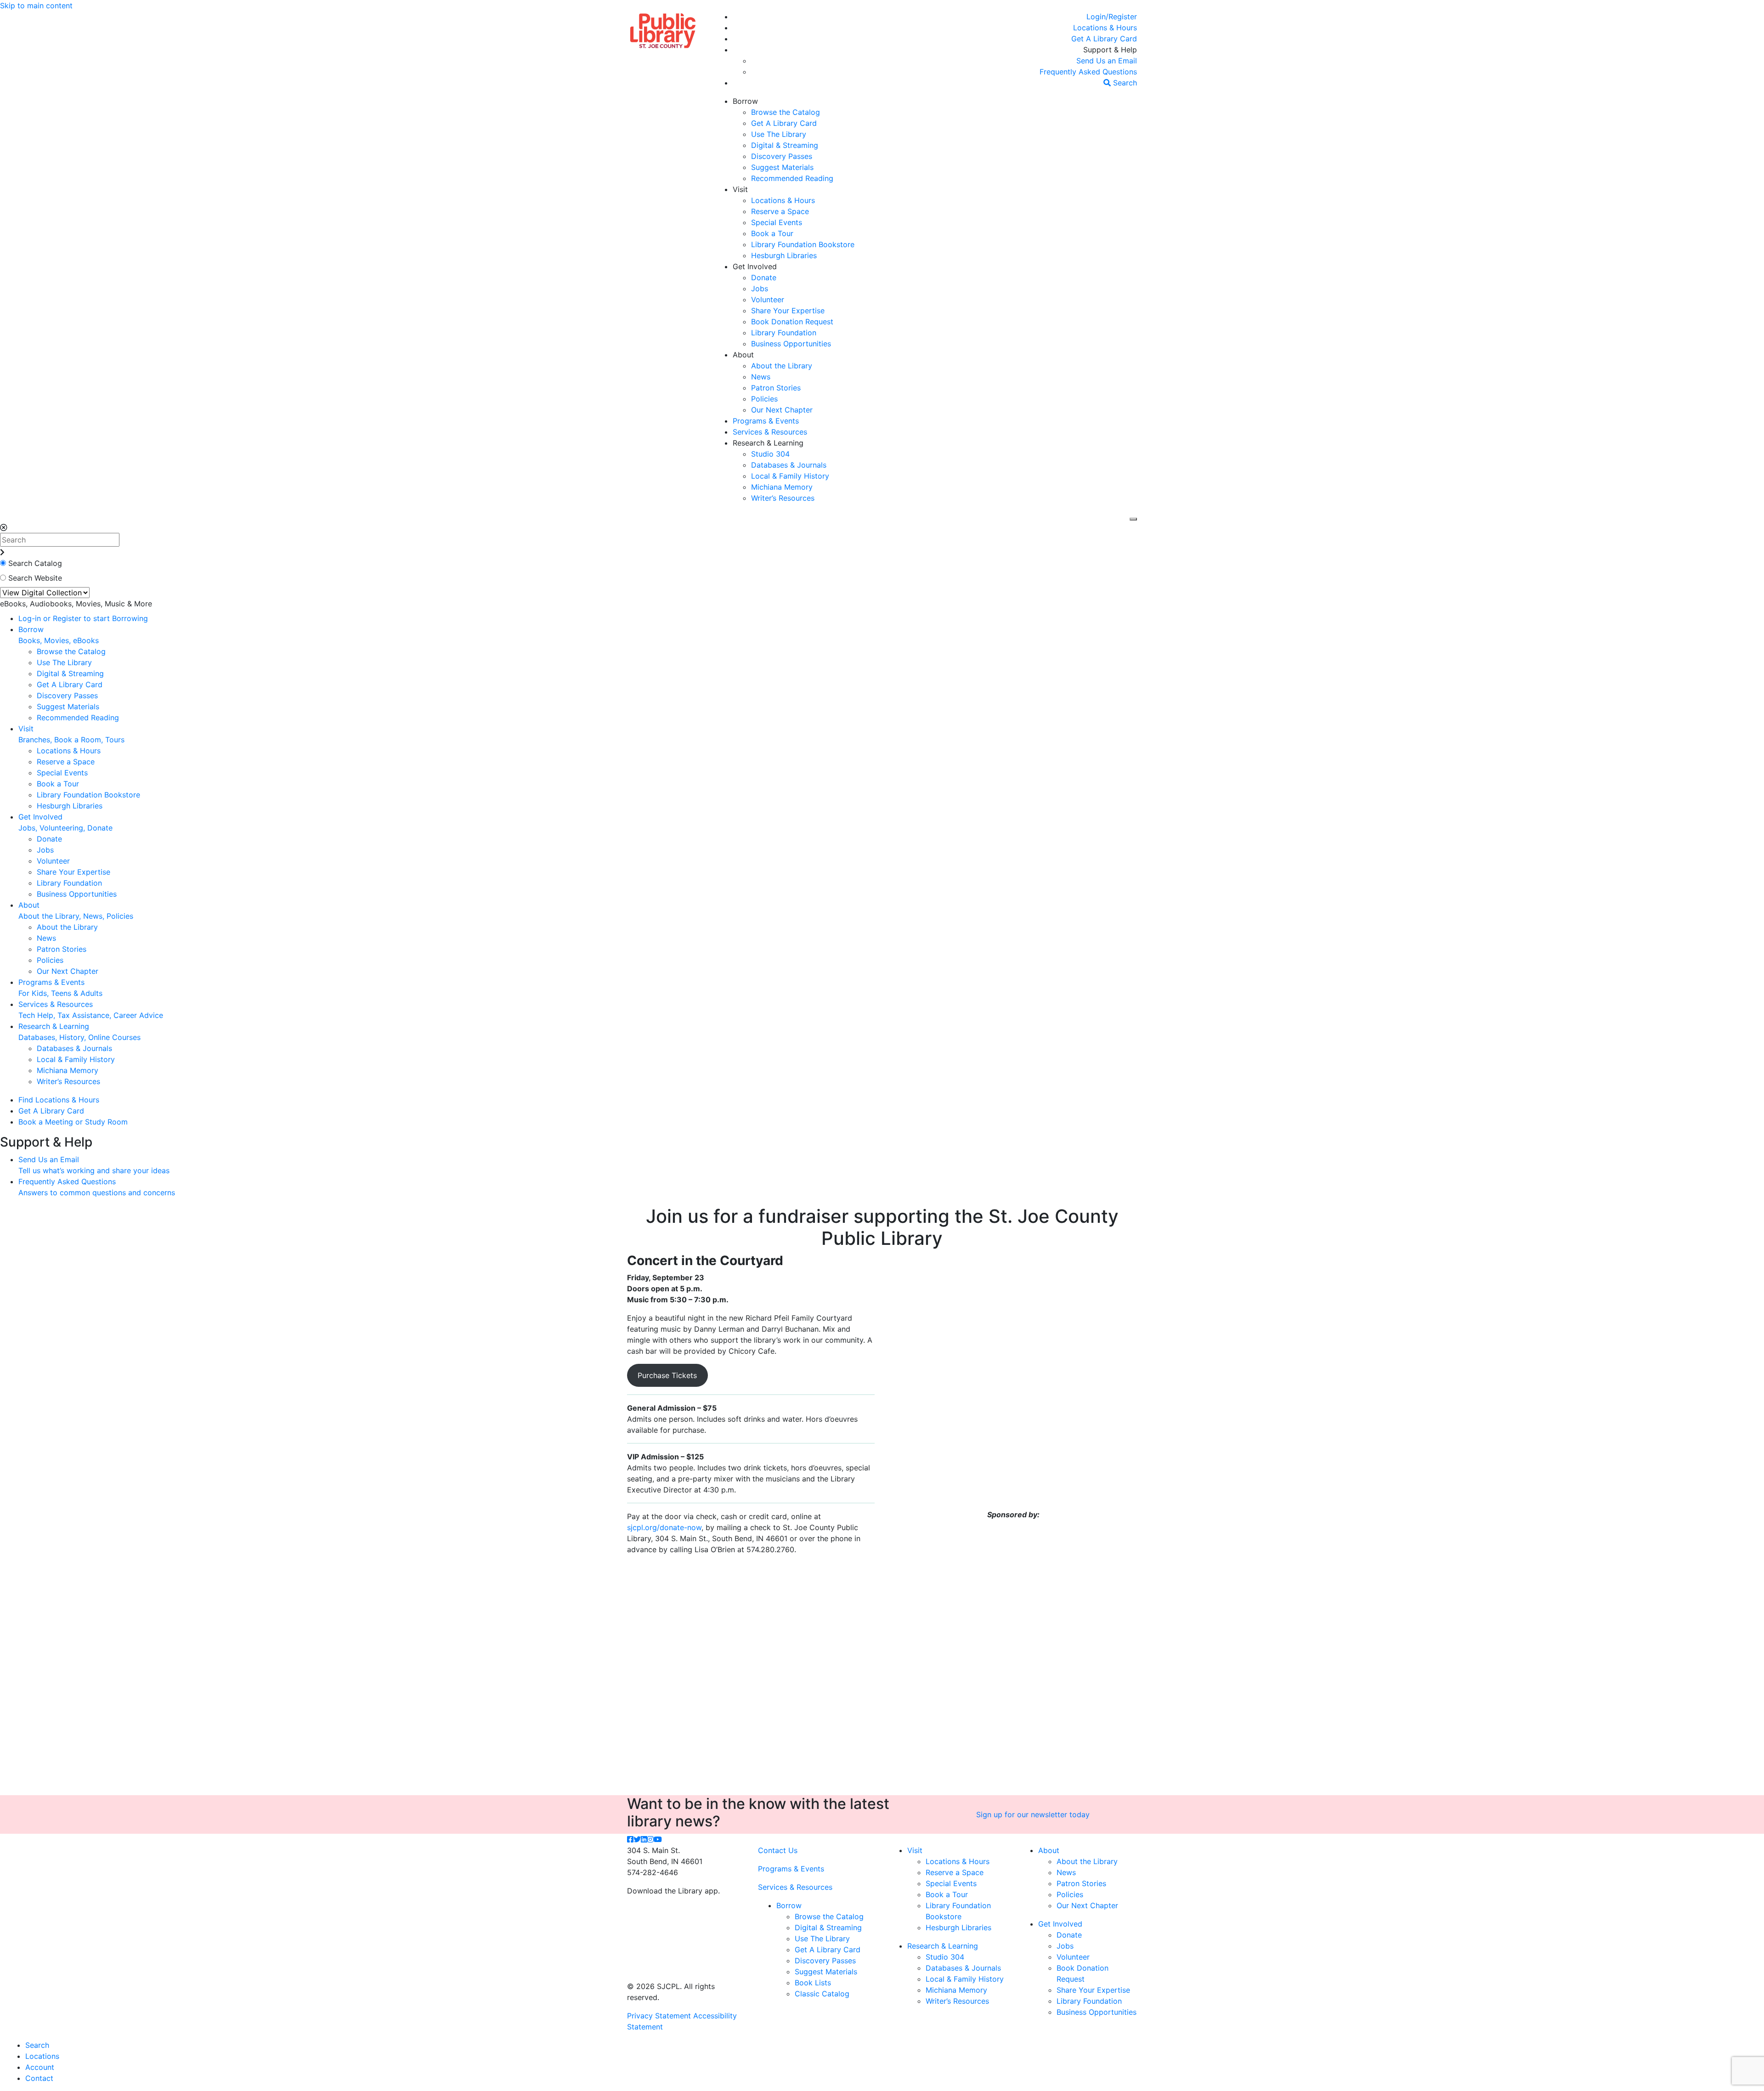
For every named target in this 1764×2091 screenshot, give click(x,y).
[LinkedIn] (644, 1839)
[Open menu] (1133, 519)
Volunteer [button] (768, 300)
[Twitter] (637, 1839)
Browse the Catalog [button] (786, 112)
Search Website (35, 578)
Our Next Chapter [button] (782, 410)
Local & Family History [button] (790, 476)
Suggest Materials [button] (782, 167)
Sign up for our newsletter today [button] (1033, 1814)
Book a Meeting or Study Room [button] (73, 1122)
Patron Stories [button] (776, 388)
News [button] (761, 377)
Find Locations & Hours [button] (59, 1100)
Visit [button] (740, 189)
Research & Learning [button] (768, 443)
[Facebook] (630, 1839)
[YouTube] (658, 1839)
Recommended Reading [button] (792, 178)
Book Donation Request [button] (792, 322)
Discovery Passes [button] (782, 156)
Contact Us (778, 1850)
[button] (1112, 17)
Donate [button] (764, 277)
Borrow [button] (745, 101)
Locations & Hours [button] (783, 200)
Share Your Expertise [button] (788, 311)
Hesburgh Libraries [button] (784, 255)
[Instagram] (650, 1839)
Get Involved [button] (755, 266)
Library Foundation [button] (784, 333)
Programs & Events (791, 1869)
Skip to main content (36, 6)
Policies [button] (764, 399)
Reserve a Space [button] (780, 211)
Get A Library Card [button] (784, 123)
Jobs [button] (760, 288)
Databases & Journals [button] (789, 465)
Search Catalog (35, 563)
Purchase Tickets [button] (667, 1375)
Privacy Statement (659, 2016)
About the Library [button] (782, 366)
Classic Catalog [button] (822, 1994)
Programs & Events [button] (766, 421)
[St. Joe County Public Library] (663, 30)
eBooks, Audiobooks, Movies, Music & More (76, 604)
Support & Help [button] (1110, 50)
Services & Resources (795, 1887)
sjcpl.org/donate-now (664, 1527)
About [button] (743, 355)
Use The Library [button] (779, 134)
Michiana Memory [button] (782, 487)
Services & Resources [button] (770, 432)
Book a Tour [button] (772, 233)
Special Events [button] (777, 222)
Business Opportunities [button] (791, 344)
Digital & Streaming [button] (785, 145)
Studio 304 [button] (770, 454)
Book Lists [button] (813, 1983)
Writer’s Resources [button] (783, 498)
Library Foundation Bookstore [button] (803, 244)
